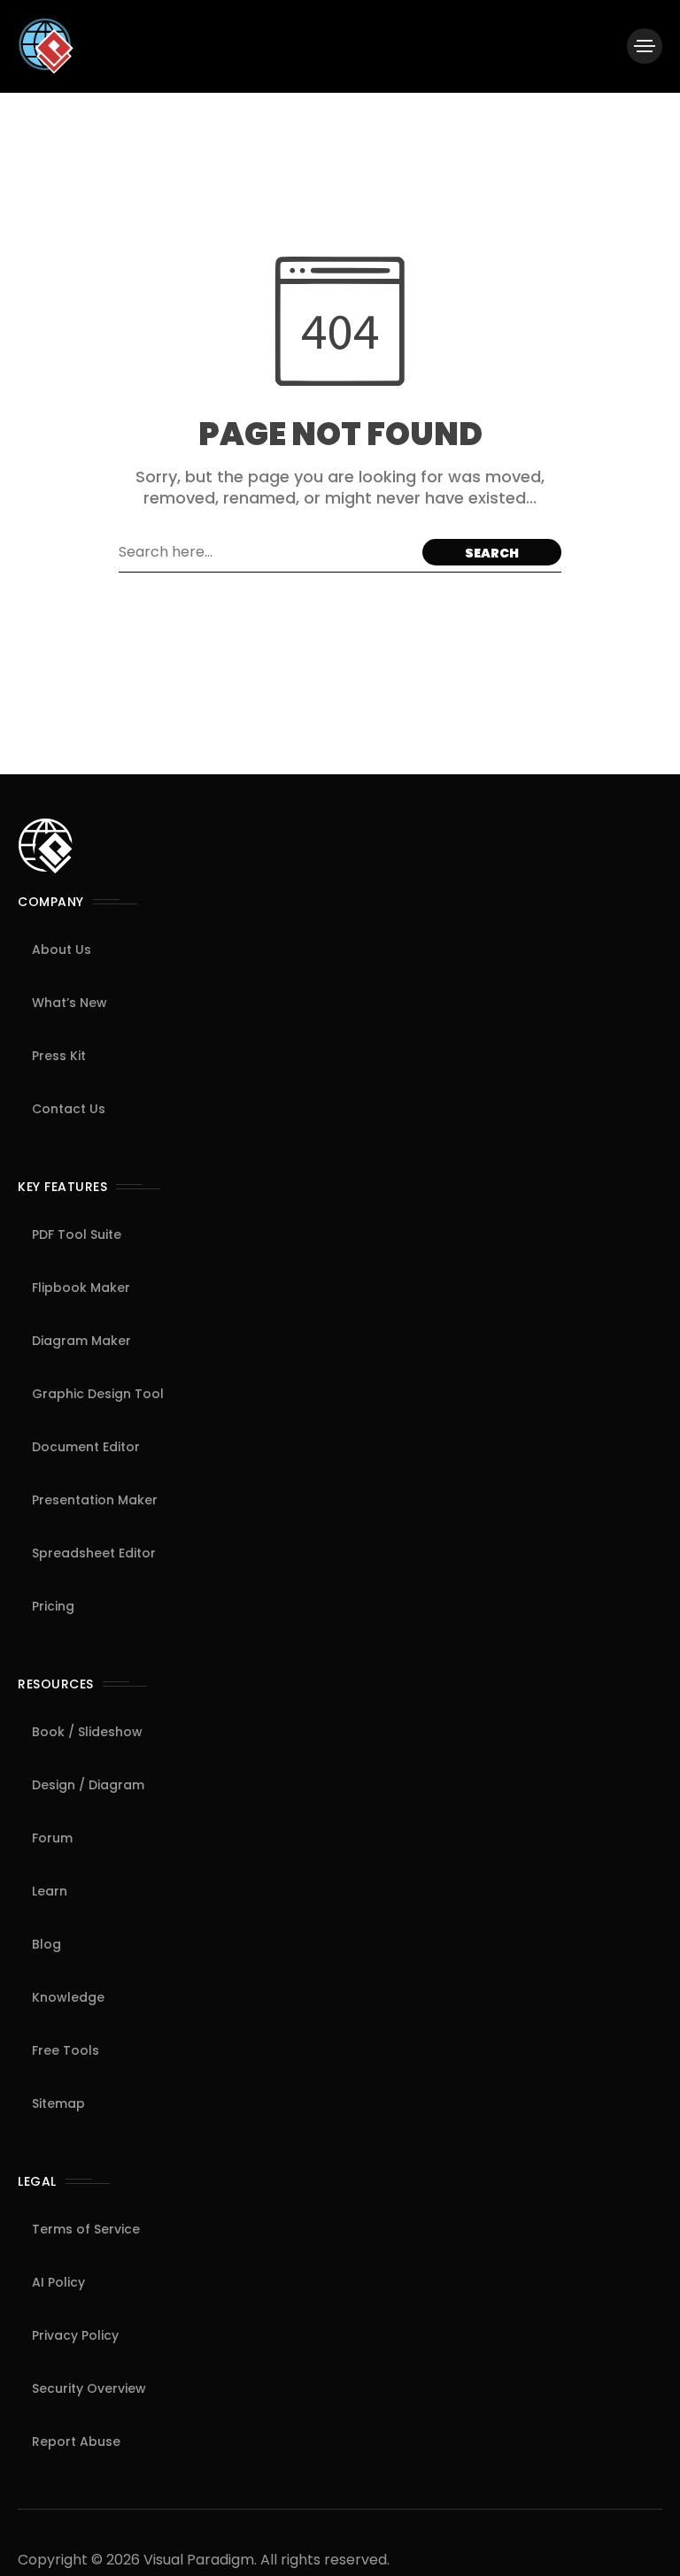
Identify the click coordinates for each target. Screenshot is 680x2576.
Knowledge (68, 1997)
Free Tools (66, 2050)
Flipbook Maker (81, 1288)
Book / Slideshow (87, 1732)
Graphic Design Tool (98, 1394)
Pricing (53, 1606)
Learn (50, 1891)
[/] (645, 46)
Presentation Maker (95, 1500)
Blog (46, 1944)
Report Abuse (76, 2441)
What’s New (70, 1003)
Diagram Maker (81, 1341)
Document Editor (86, 1447)
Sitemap (58, 2103)
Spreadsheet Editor (94, 1553)
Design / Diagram (88, 1785)
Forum (52, 1838)
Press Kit (59, 1056)
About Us (62, 950)
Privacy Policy (75, 2335)
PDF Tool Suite (77, 1234)
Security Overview (89, 2388)
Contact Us (69, 1109)
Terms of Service (86, 2229)
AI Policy (58, 2282)
